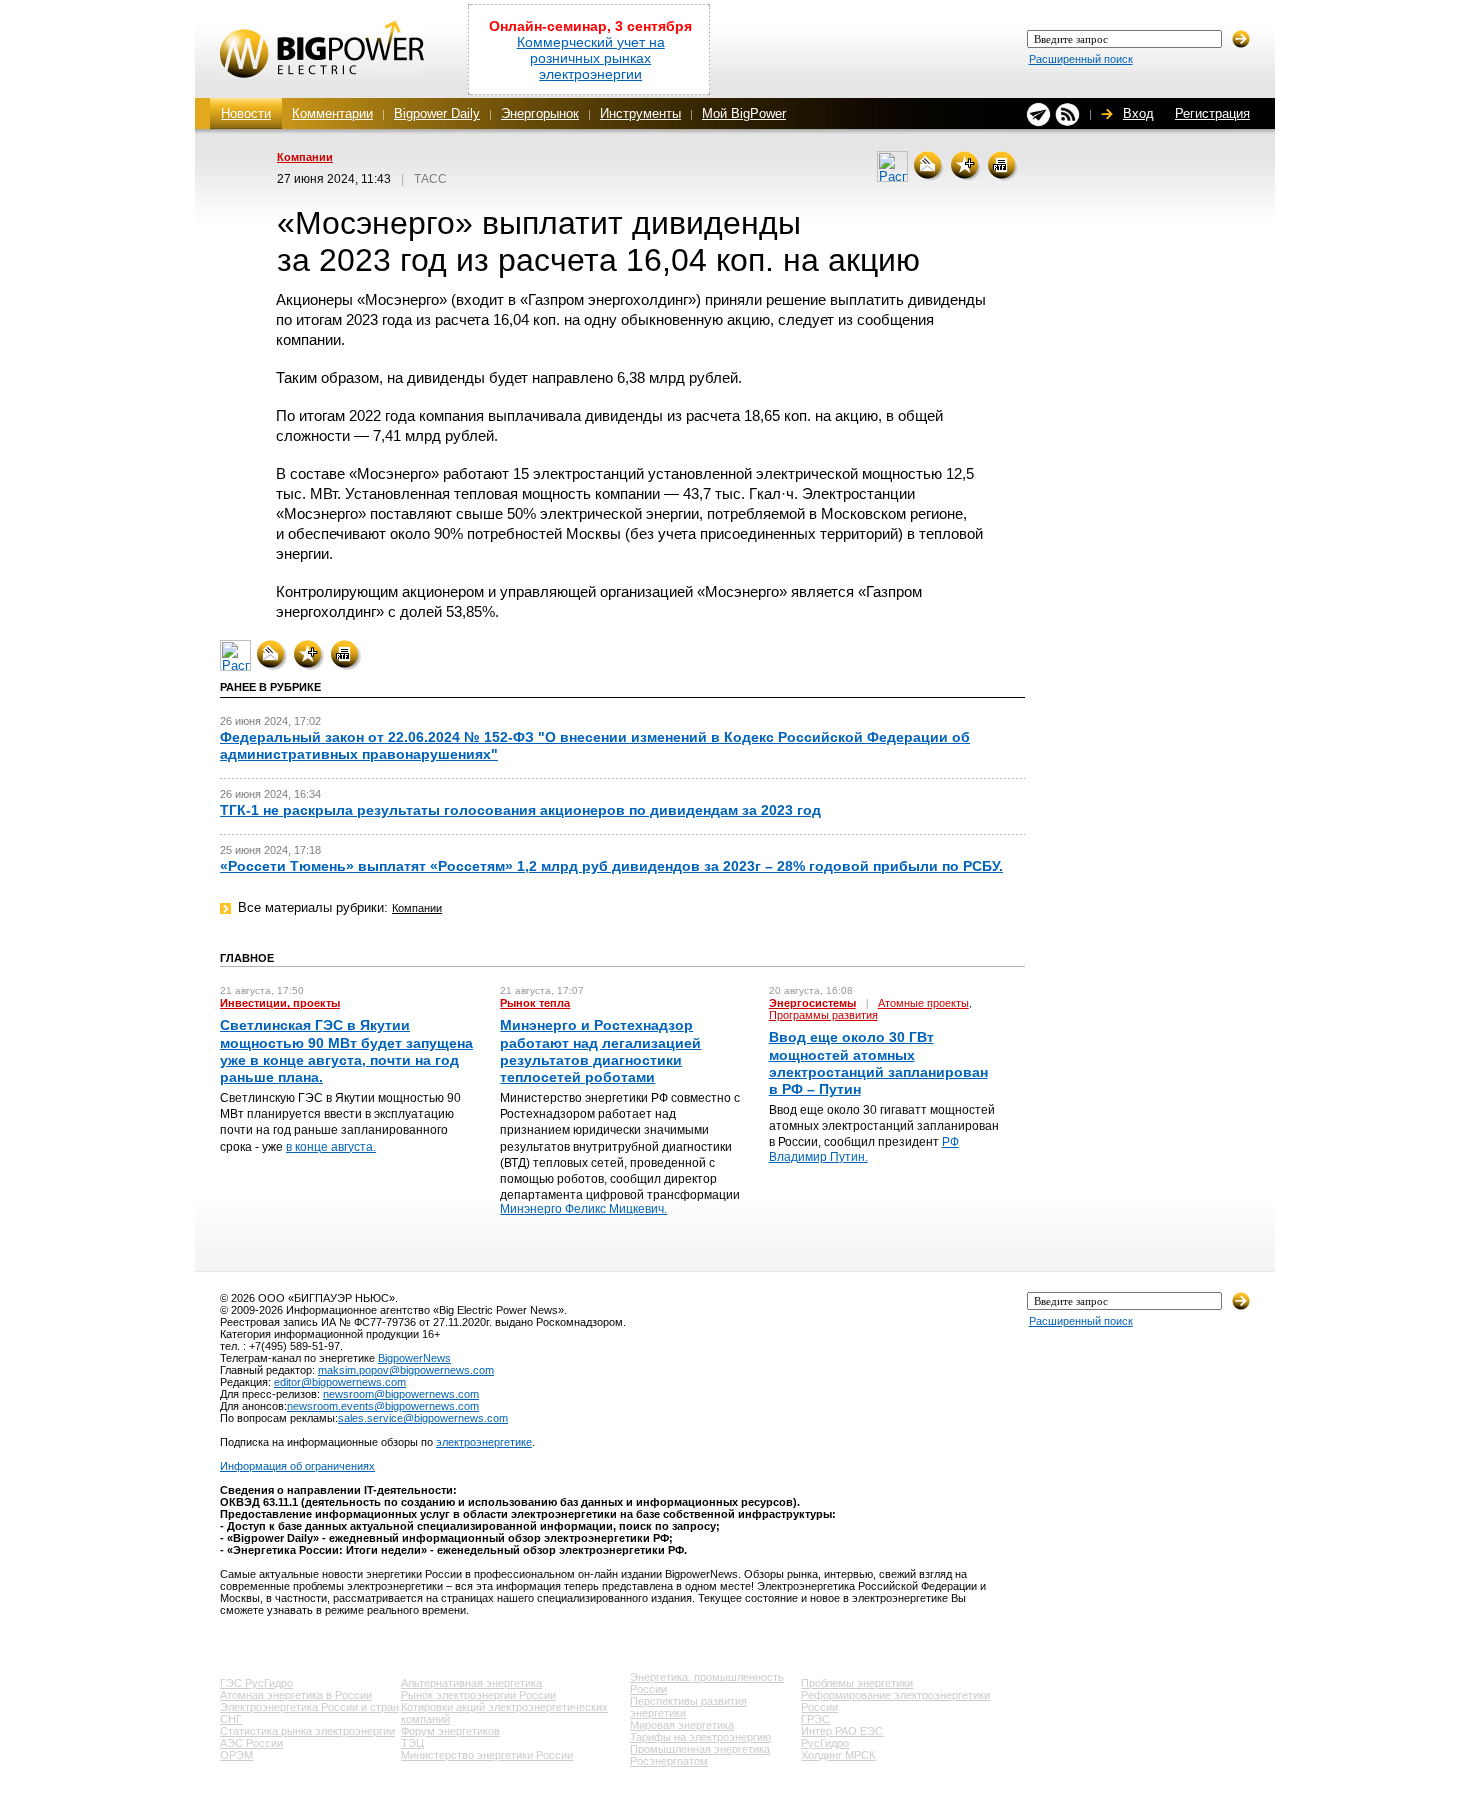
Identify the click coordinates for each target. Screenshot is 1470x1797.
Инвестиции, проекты (280, 1003)
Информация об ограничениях (297, 1466)
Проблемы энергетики (857, 1683)
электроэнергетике (484, 1442)
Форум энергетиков (450, 1731)
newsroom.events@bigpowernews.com (383, 1406)
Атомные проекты (923, 1003)
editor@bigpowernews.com (340, 1382)
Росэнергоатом (669, 1761)
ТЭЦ (412, 1743)
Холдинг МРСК (838, 1755)
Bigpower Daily (437, 113)
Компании (305, 157)
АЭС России (251, 1743)
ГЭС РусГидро (256, 1683)
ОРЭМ (236, 1755)
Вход (1138, 113)
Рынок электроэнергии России (478, 1695)
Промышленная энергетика (700, 1749)
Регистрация (1212, 113)
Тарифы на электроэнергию (700, 1737)
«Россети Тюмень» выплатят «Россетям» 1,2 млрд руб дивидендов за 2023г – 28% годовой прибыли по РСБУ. (611, 866)
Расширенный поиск (1081, 59)
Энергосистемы (812, 1003)
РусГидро (825, 1743)
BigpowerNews (414, 1358)
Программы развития (823, 1015)
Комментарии (332, 113)
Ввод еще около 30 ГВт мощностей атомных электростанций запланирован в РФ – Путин (878, 1063)
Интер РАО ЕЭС (842, 1731)
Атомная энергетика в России (296, 1695)
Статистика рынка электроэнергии (307, 1731)
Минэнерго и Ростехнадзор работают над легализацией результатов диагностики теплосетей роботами (600, 1051)
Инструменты (640, 113)
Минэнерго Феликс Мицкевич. (583, 1209)
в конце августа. (331, 1147)
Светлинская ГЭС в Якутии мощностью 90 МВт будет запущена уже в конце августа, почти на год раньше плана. (346, 1051)
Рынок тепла (535, 1003)
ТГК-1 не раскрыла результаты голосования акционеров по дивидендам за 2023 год (520, 810)
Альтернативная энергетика (471, 1683)
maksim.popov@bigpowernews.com (406, 1370)
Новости (246, 113)
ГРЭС (815, 1719)
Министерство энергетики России (487, 1755)
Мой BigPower (744, 113)
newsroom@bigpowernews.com (401, 1394)
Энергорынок (540, 113)
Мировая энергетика (682, 1725)
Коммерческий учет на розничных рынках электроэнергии (591, 58)
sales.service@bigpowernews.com (423, 1418)
